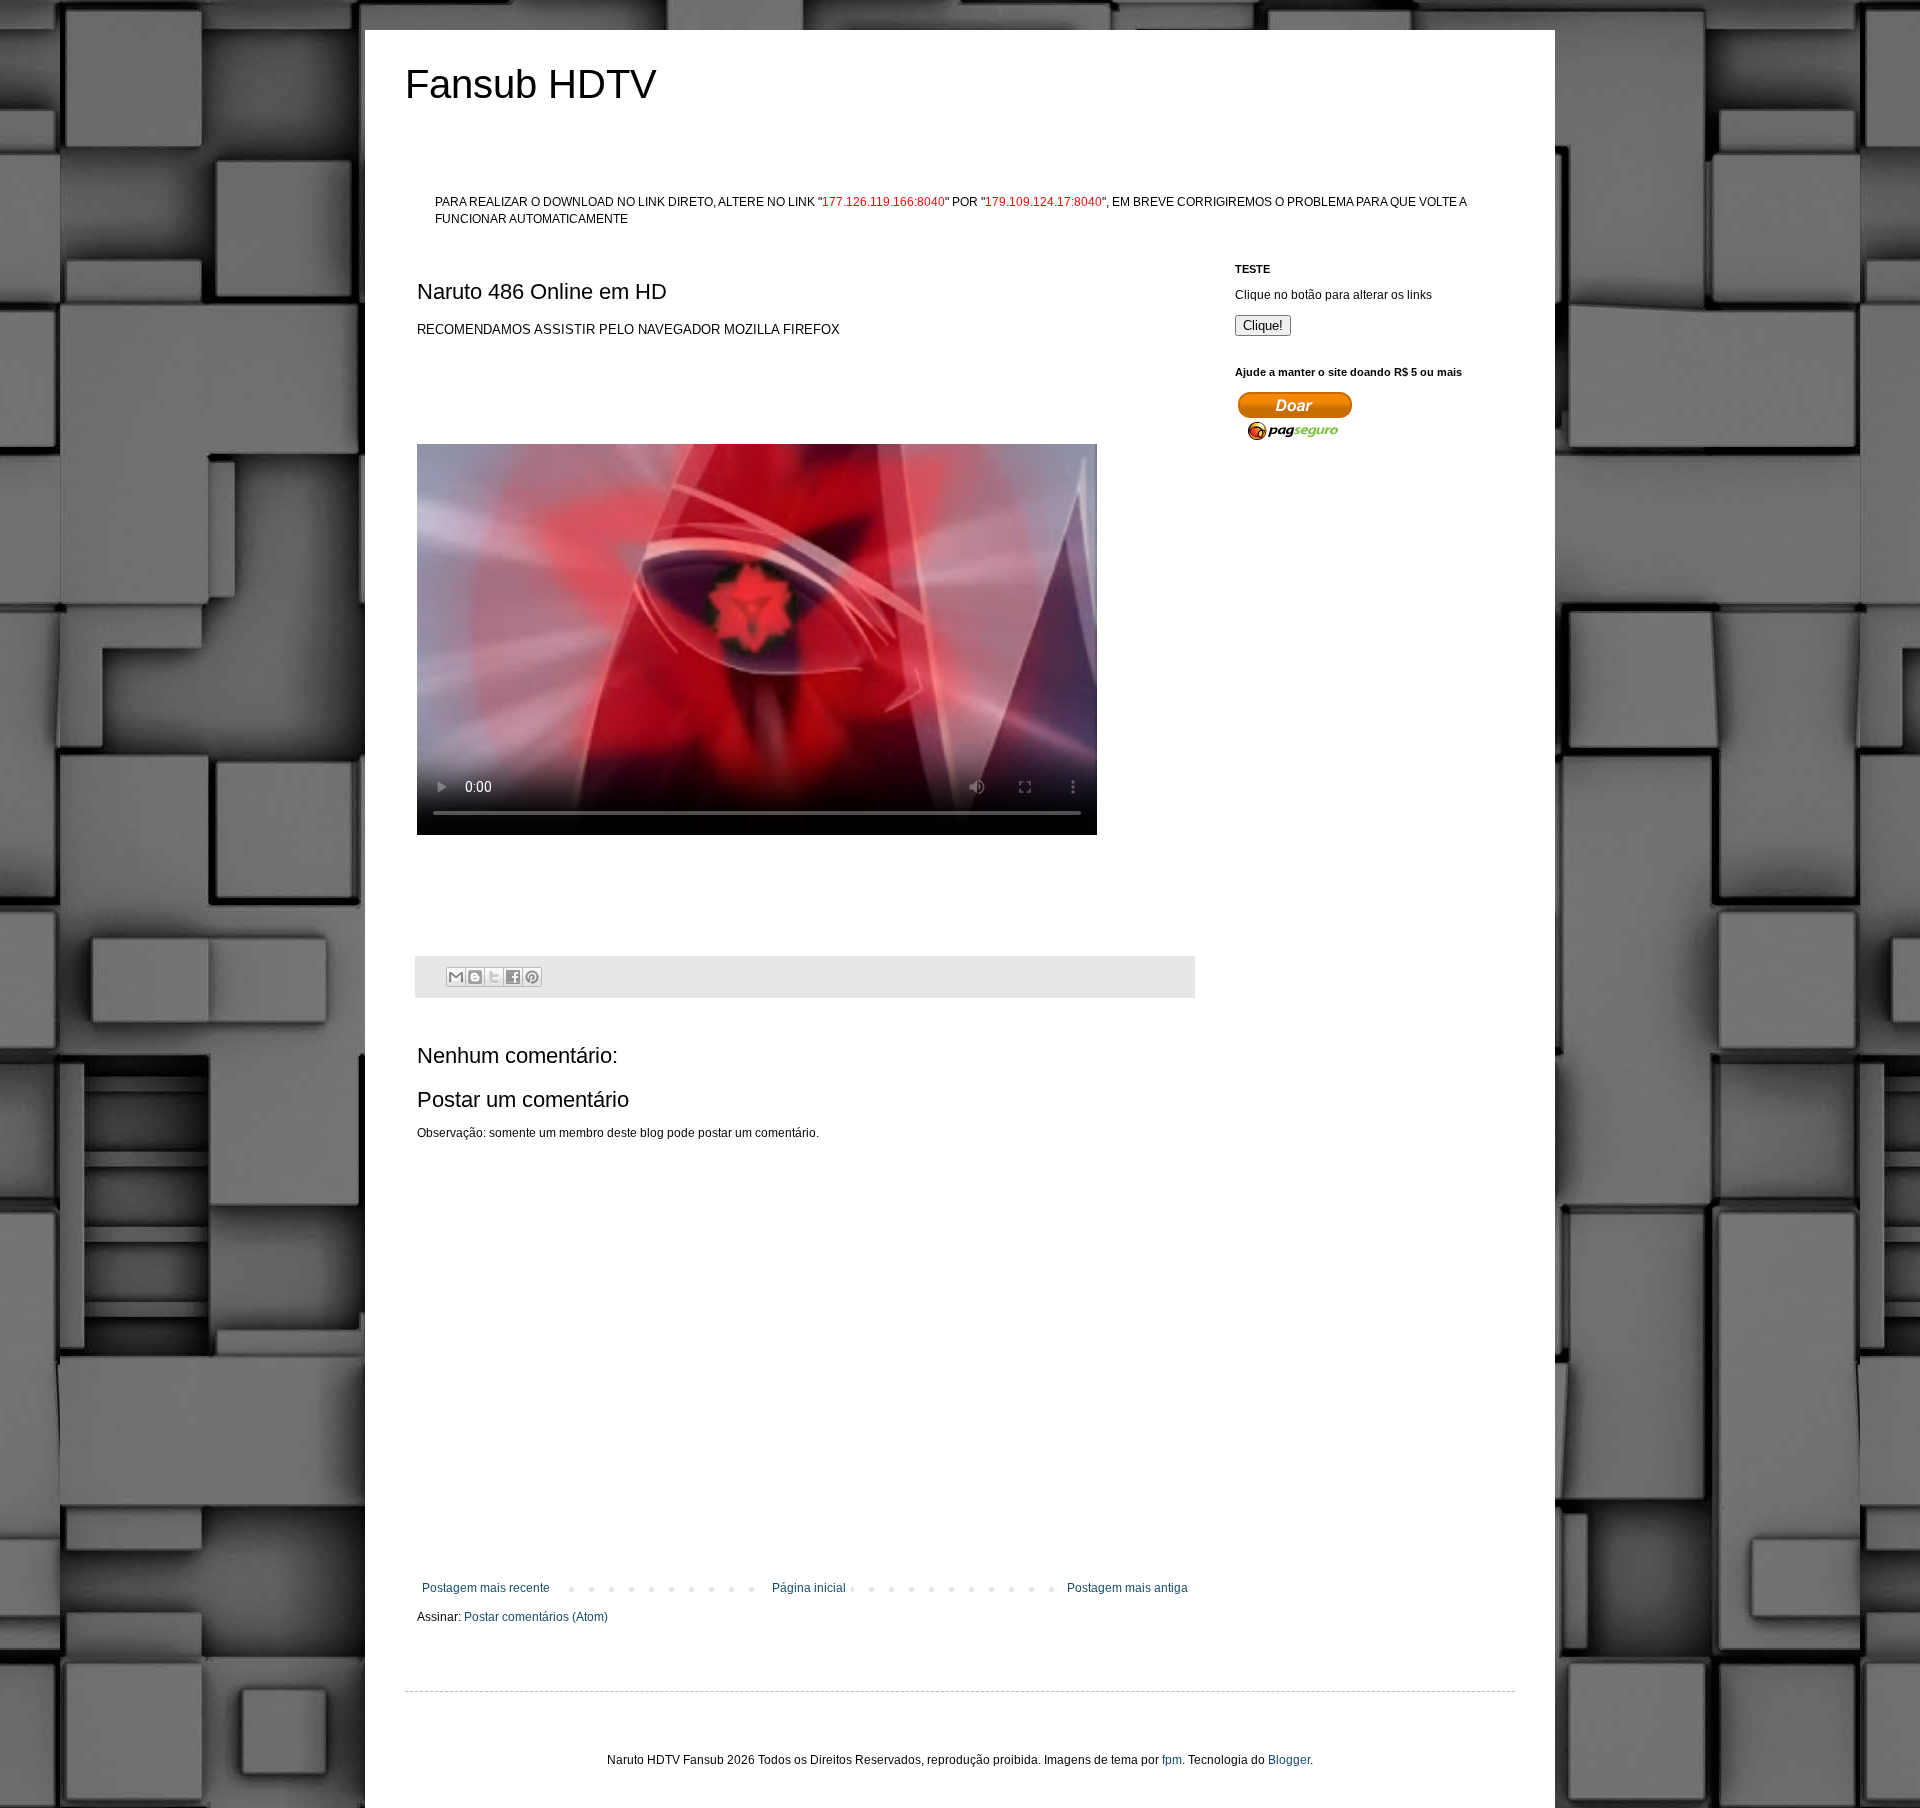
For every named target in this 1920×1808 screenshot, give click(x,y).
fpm (1172, 1760)
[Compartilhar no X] (494, 977)
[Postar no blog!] (475, 977)
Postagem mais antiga (1127, 1588)
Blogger (1289, 1760)
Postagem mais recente (486, 1588)
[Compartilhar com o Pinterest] (532, 977)
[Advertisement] (781, 385)
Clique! (1263, 325)
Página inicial (809, 1588)
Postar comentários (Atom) (536, 1617)
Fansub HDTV (531, 84)
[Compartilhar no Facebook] (513, 977)
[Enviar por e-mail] (456, 977)
